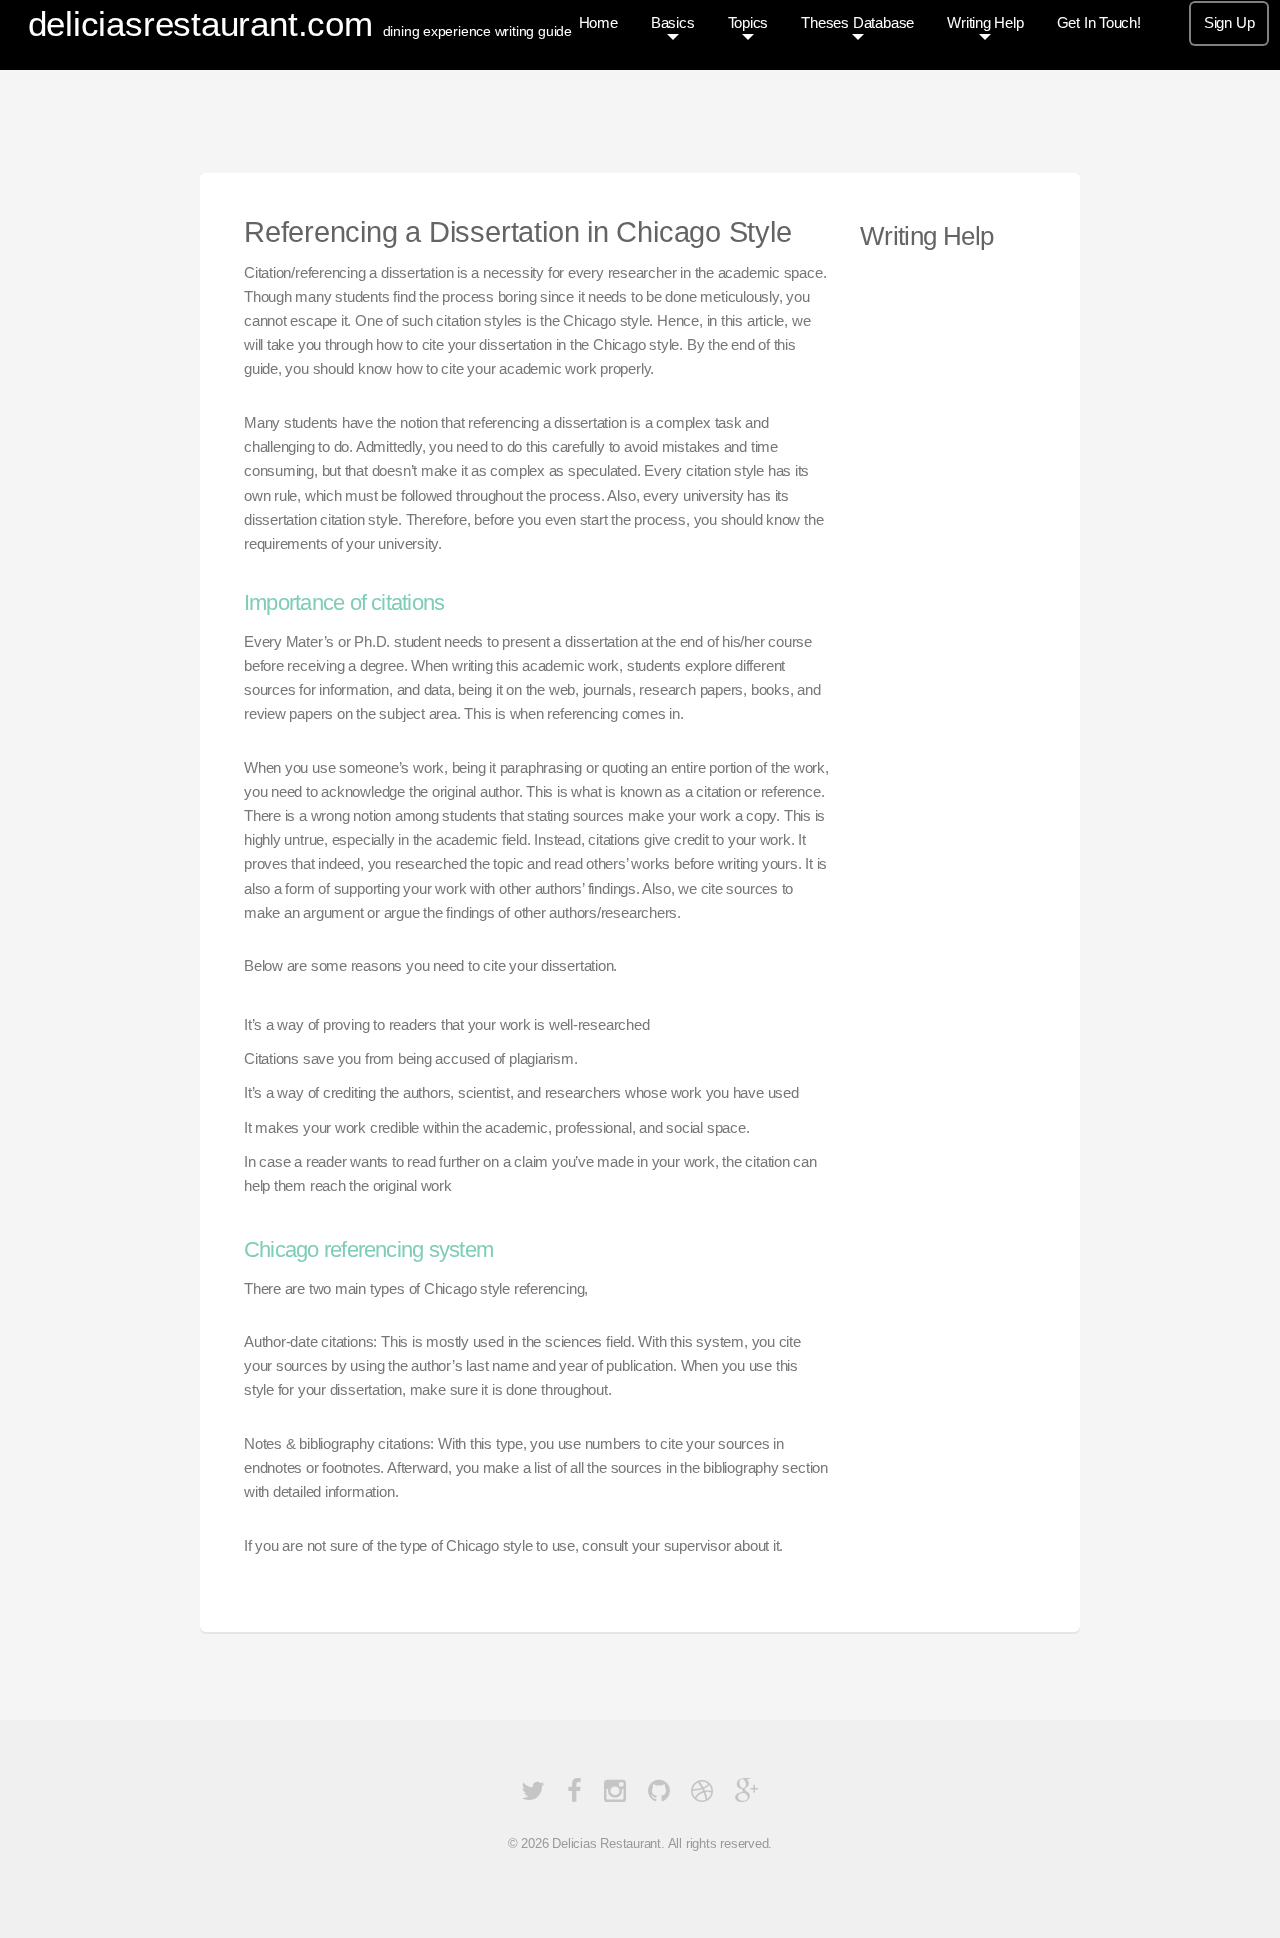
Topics (748, 23)
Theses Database (857, 23)
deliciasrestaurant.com (200, 23)
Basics (673, 23)
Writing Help (985, 23)
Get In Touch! (1099, 23)
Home (598, 23)
